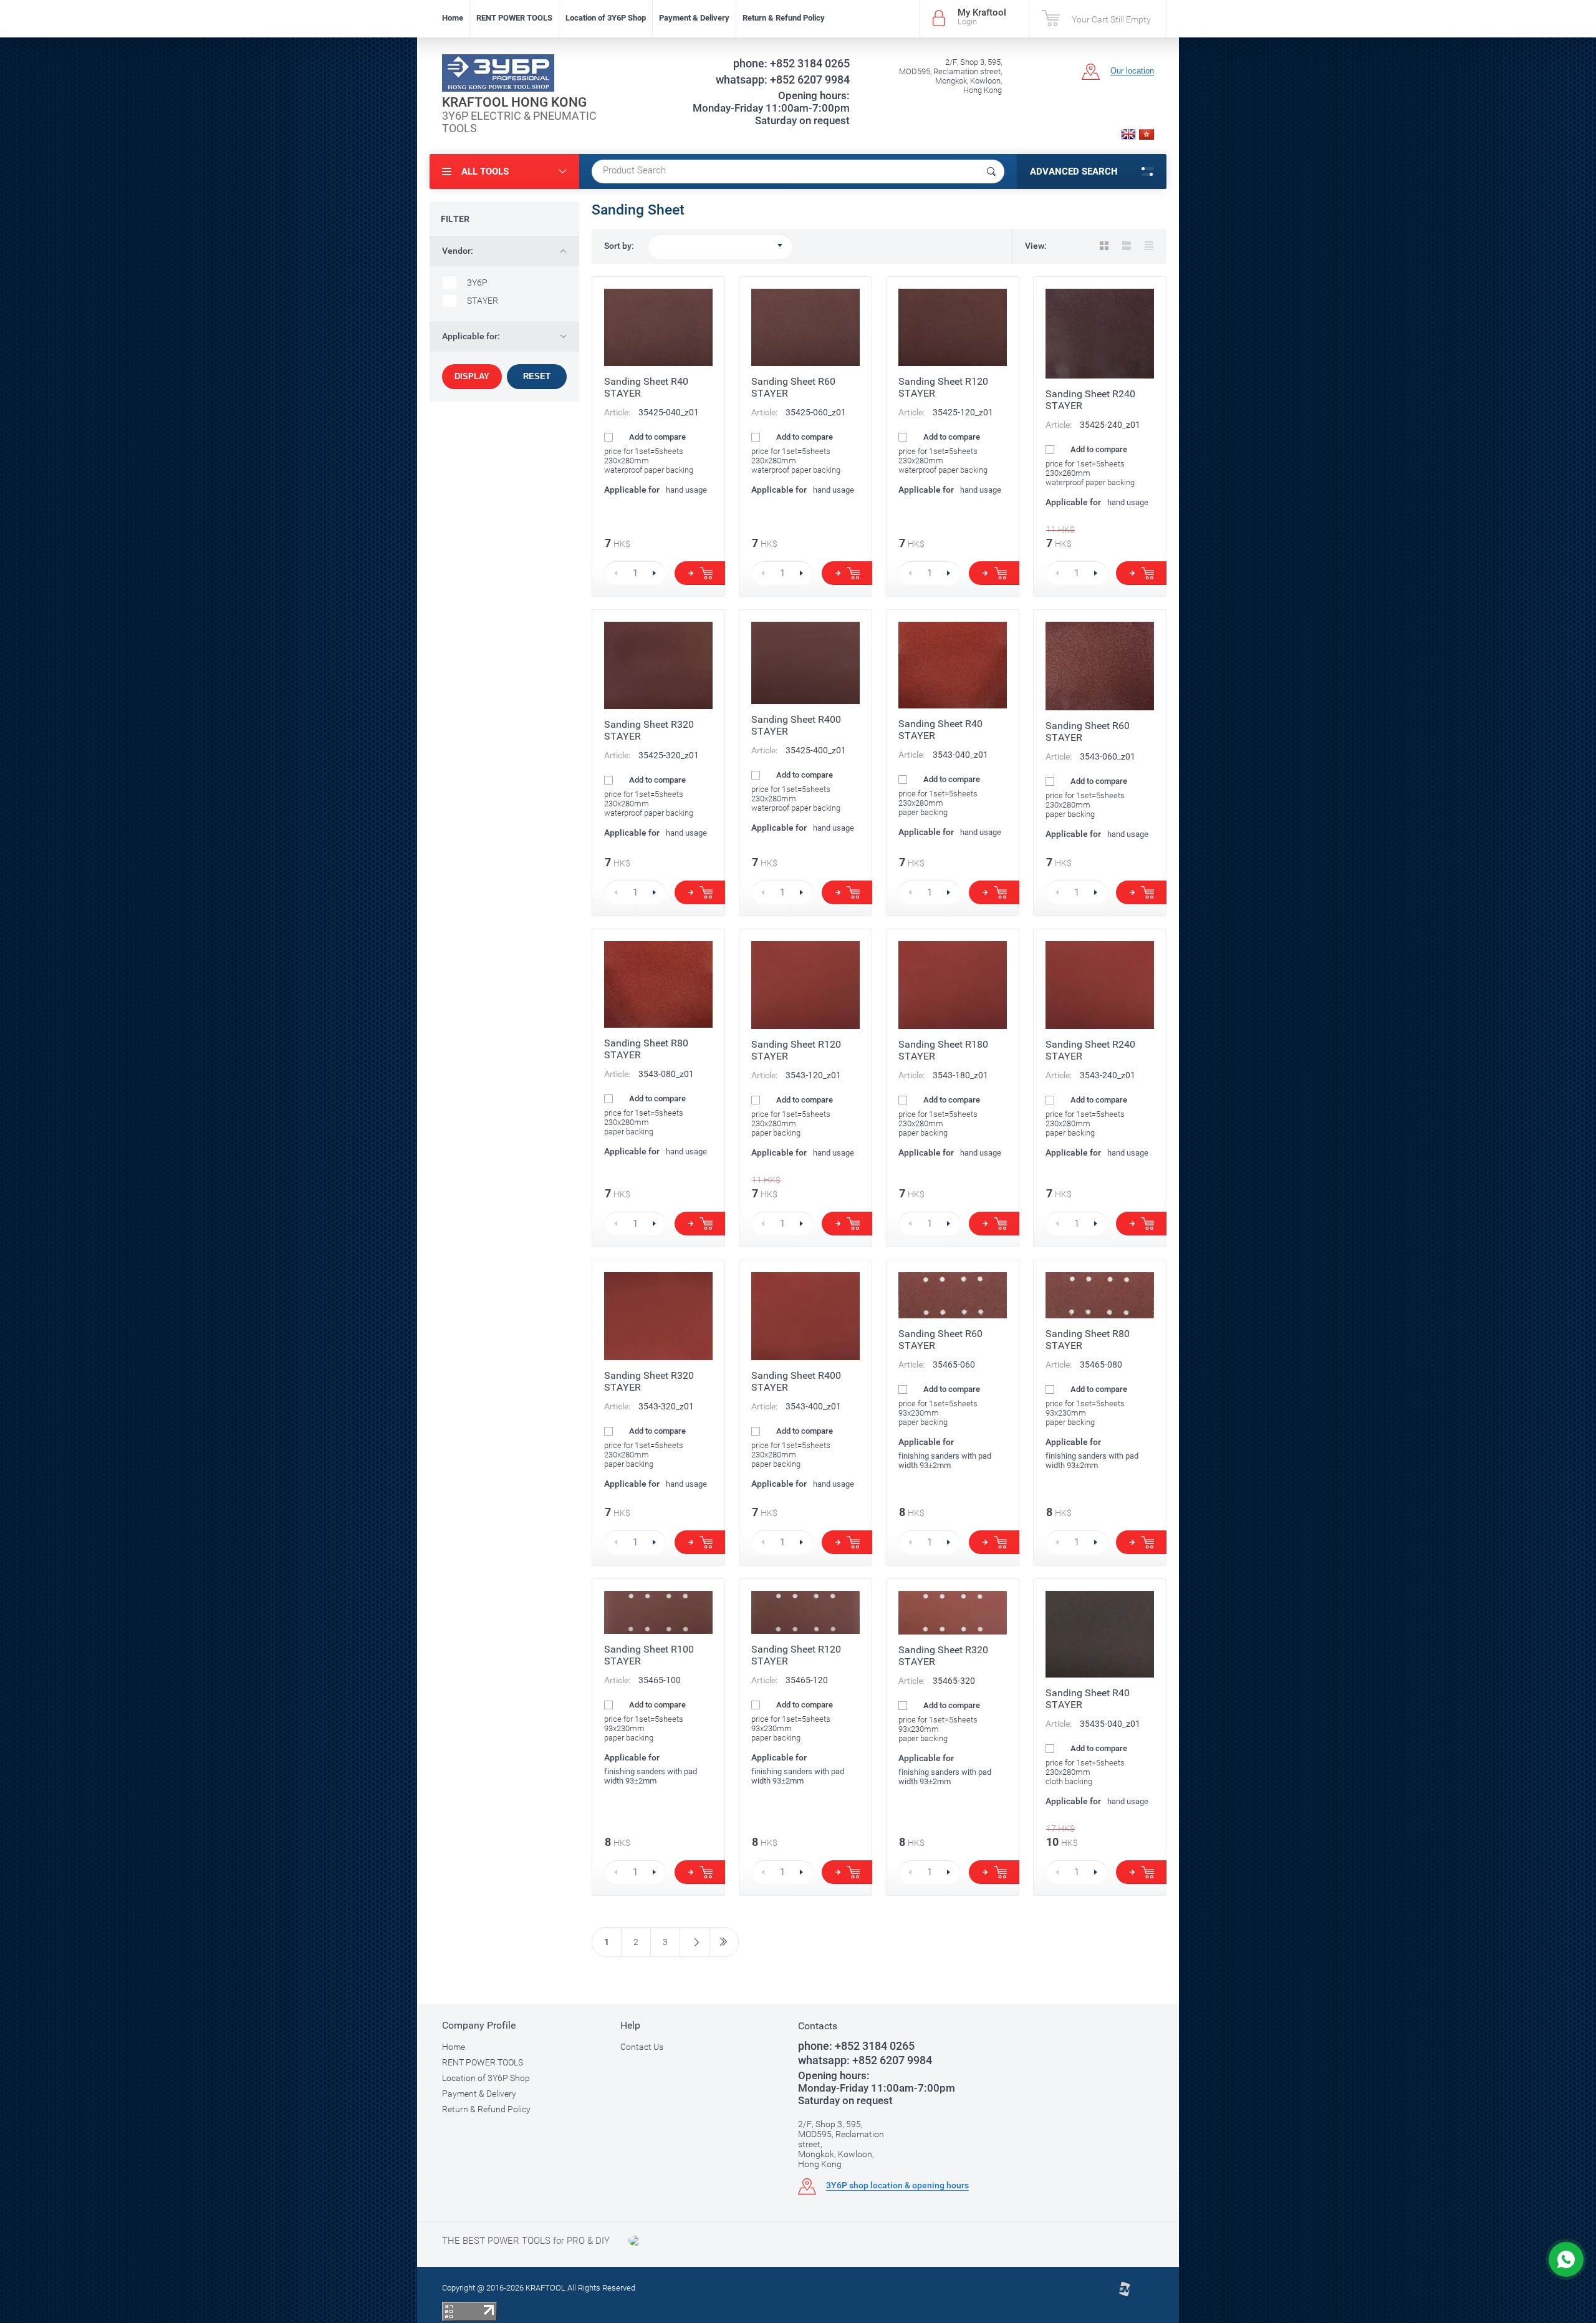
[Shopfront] (1104, 246)
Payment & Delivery (694, 18)
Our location (1132, 71)
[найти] (991, 171)
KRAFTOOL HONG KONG (514, 102)
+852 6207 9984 (783, 80)
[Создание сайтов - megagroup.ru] (1124, 2294)
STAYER (483, 301)
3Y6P (477, 283)
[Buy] (700, 573)
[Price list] (1149, 246)
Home (453, 18)
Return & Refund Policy (784, 18)
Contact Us (642, 2047)
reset (537, 376)
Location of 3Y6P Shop (606, 18)
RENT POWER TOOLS (514, 18)
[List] (1127, 246)
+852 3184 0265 (791, 63)
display (472, 376)
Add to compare (656, 437)
